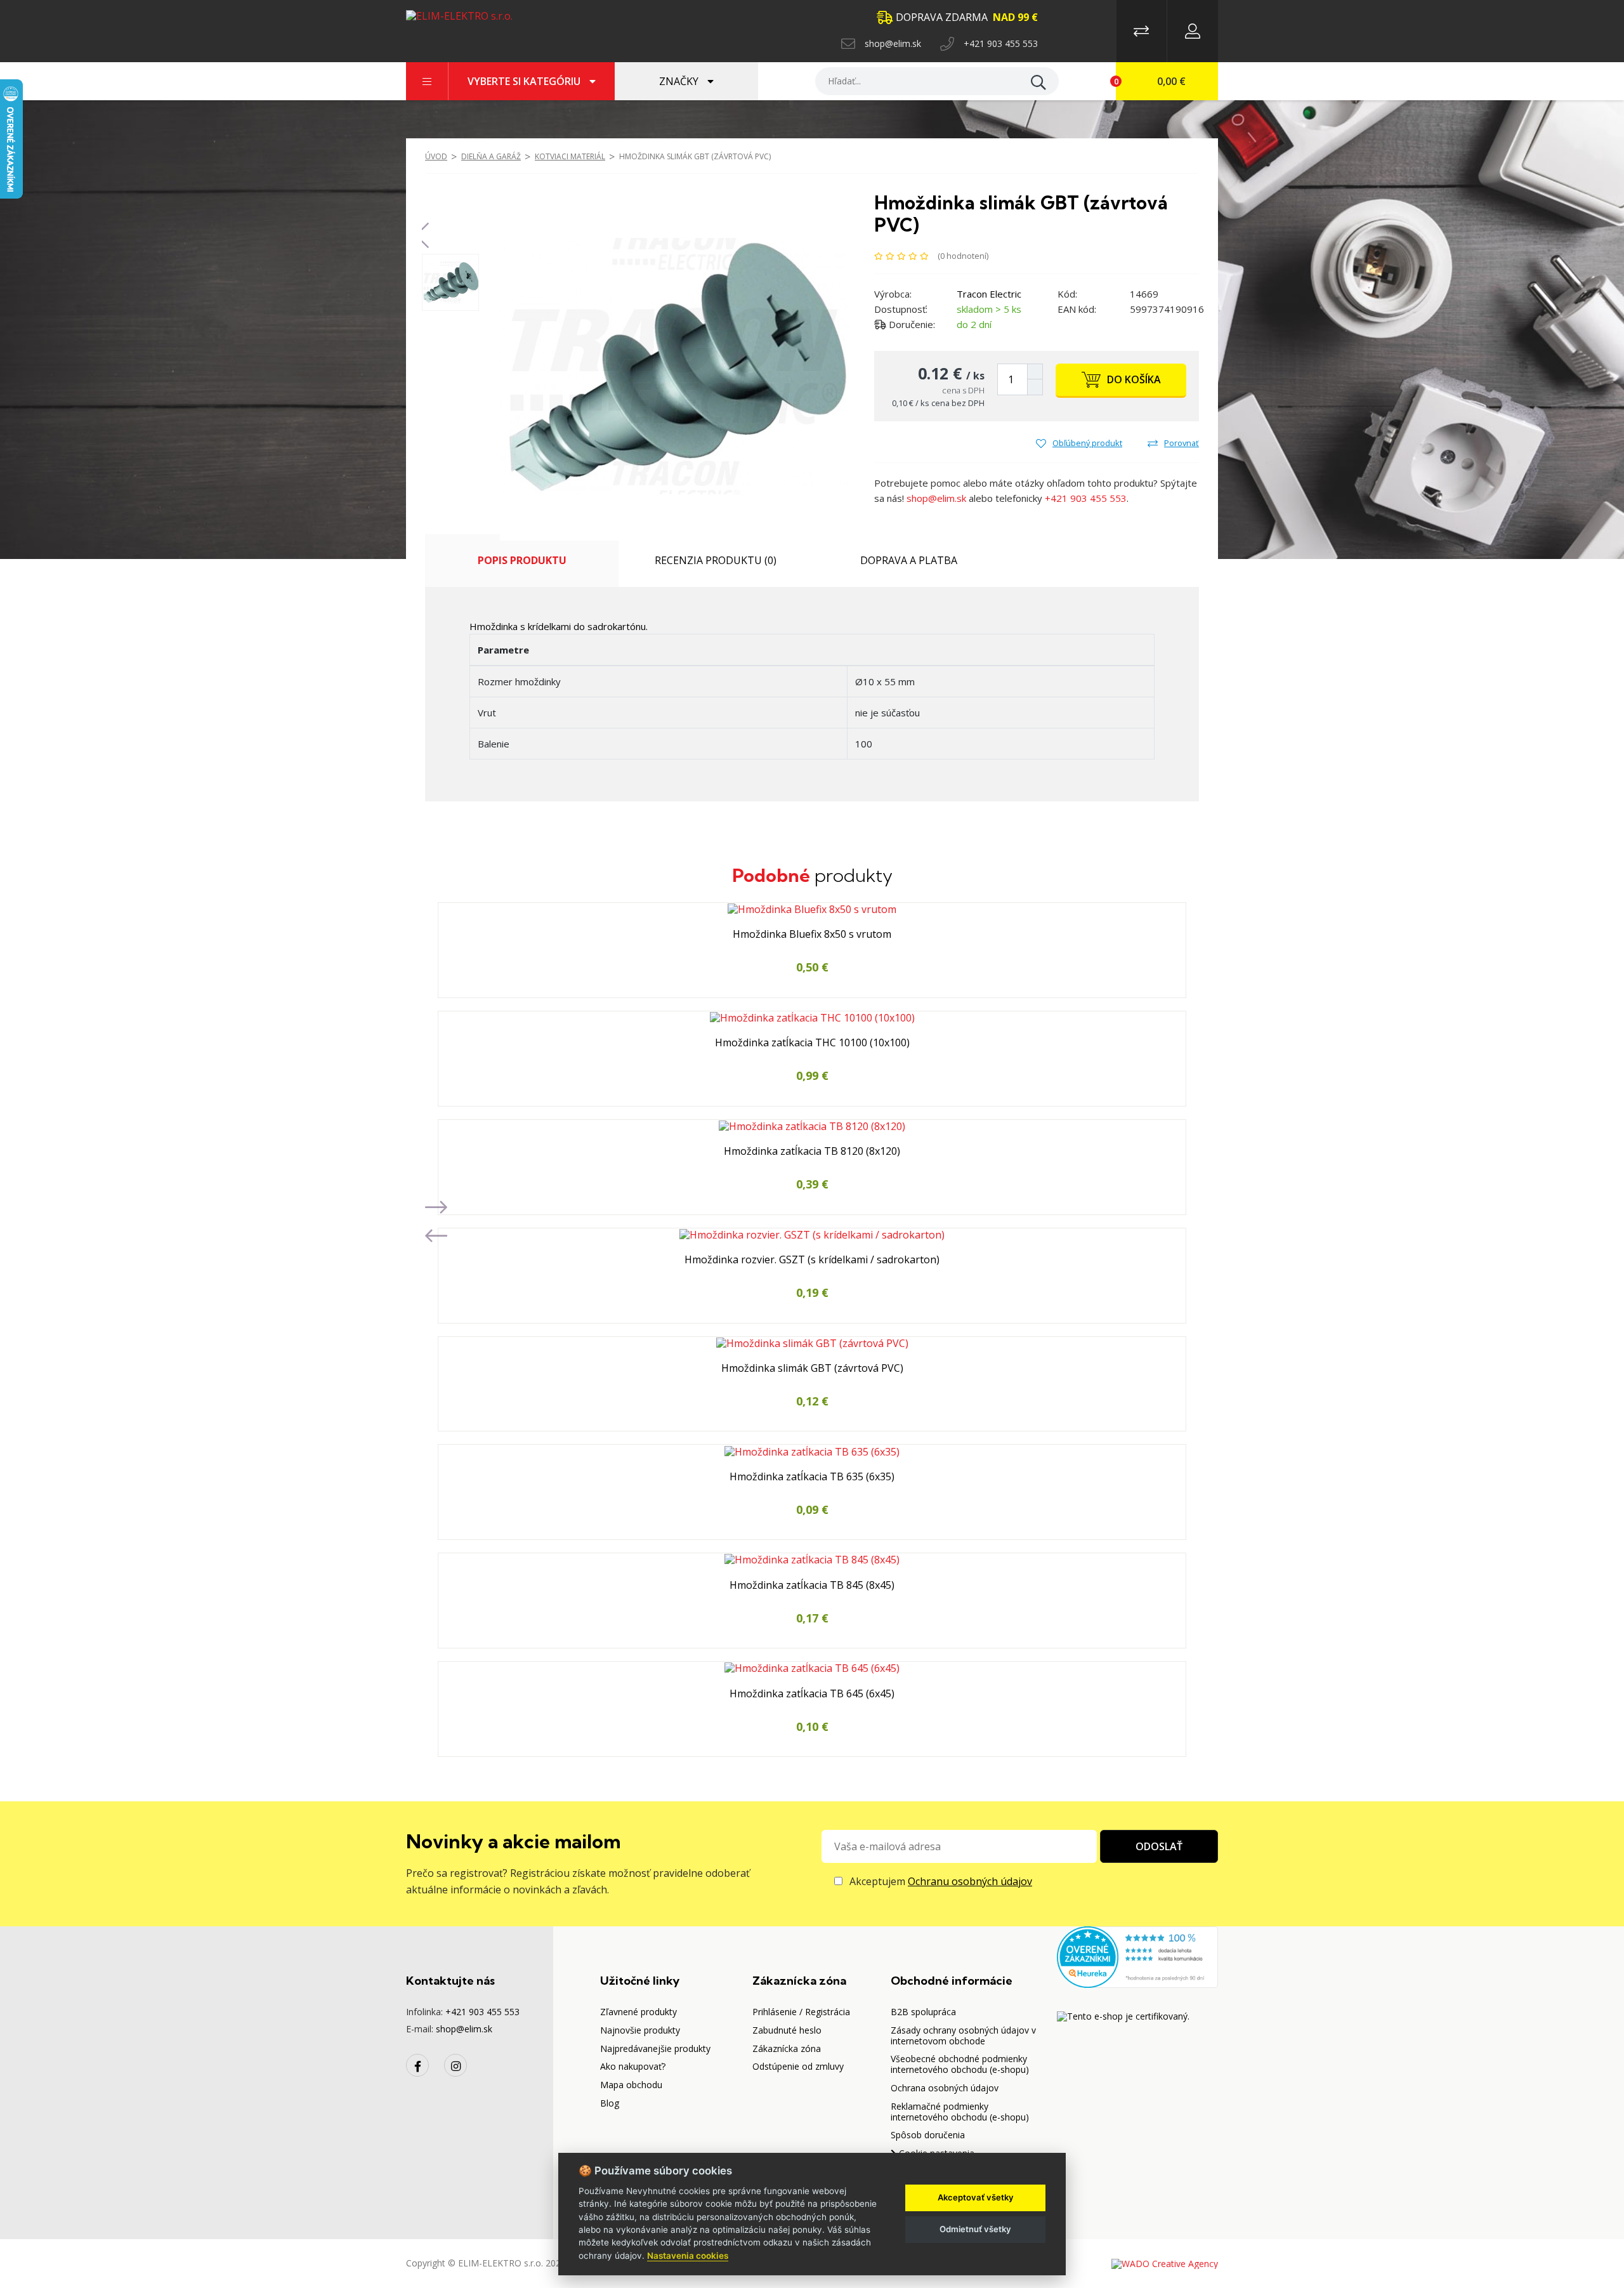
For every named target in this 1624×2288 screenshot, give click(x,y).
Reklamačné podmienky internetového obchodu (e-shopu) (960, 2112)
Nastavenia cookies (688, 2256)
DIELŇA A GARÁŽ (491, 156)
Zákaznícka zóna (787, 2048)
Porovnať (1182, 443)
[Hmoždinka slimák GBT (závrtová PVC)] (674, 365)
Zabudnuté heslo (787, 2030)
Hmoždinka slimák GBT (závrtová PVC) (695, 156)
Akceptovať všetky (976, 2197)
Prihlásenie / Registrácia (801, 2012)
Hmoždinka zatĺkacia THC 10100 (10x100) (812, 1043)
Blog (610, 2103)
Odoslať (1159, 1846)
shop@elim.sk (893, 43)
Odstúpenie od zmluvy (798, 2066)
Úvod (436, 156)
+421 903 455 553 (1001, 43)
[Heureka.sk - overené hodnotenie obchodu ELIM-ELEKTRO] (1137, 1956)
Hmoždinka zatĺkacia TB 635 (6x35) (812, 1477)
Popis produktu (522, 560)
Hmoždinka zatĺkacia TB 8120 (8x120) (812, 1152)
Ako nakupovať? (633, 2066)
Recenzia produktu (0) (716, 560)
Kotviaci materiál (570, 156)
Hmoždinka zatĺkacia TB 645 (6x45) (812, 1694)
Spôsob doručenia (928, 2135)
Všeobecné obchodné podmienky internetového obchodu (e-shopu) (960, 2064)
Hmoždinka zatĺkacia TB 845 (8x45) (812, 1586)
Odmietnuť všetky (975, 2229)
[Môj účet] (1193, 31)
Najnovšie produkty (640, 2030)
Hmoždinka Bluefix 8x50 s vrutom (812, 935)
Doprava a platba (909, 560)
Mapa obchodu (631, 2085)
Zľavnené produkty (638, 2012)
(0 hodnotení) (963, 255)
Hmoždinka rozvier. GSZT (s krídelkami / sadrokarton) (812, 1260)
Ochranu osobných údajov (970, 1881)
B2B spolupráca (923, 2012)
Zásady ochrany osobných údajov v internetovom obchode (963, 2035)
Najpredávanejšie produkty (655, 2048)
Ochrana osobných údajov (945, 2088)
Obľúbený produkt (1087, 443)
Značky (680, 81)
